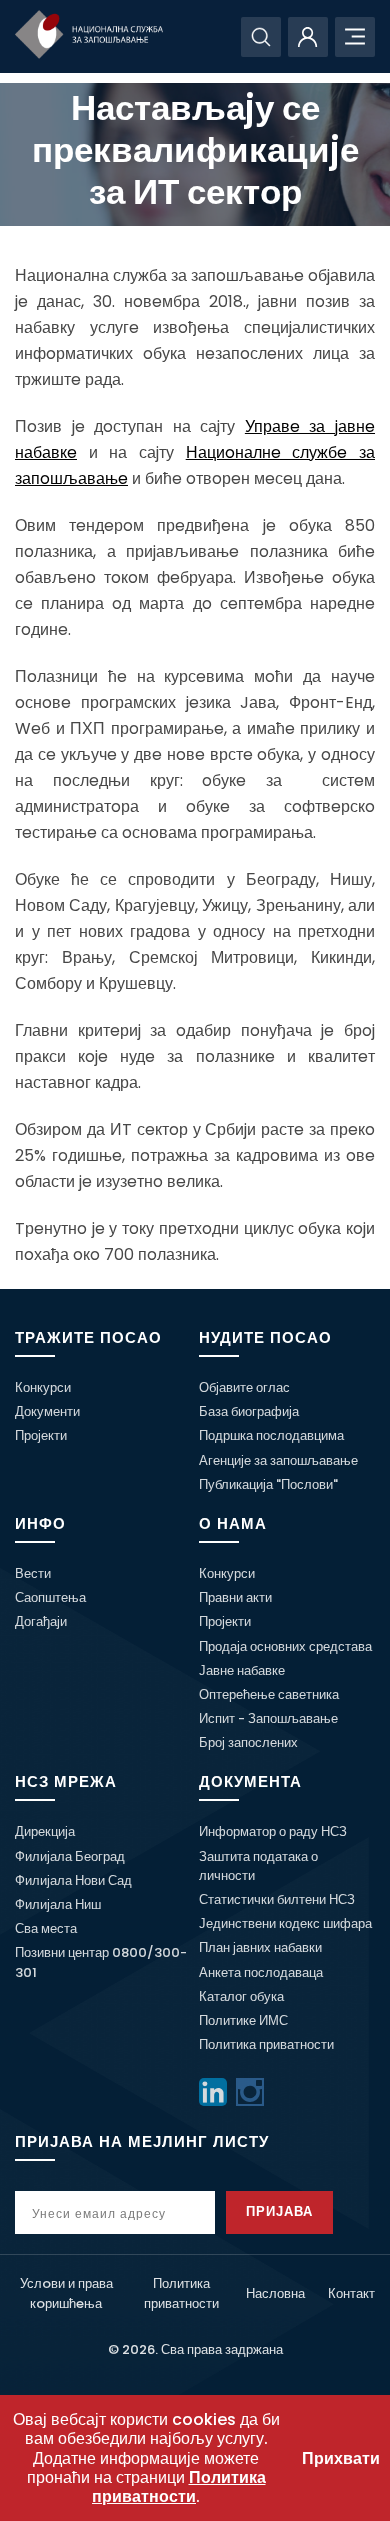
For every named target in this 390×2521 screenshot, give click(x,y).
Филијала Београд (70, 1856)
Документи (47, 1411)
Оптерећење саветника (269, 1694)
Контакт (351, 2293)
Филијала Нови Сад (73, 1880)
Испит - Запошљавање (268, 1718)
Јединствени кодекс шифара (285, 1923)
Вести (33, 1573)
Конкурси (43, 1387)
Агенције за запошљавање (278, 1460)
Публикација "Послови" (268, 1484)
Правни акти (235, 1597)
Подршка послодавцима (271, 1435)
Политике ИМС (243, 2020)
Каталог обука (241, 1996)
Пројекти (41, 1435)
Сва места (46, 1928)
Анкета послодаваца (261, 1972)
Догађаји (41, 1621)
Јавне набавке (242, 1670)
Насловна (275, 2293)
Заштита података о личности (258, 1866)
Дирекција (45, 1831)
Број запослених (248, 1742)
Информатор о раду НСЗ (273, 1831)
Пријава (279, 2211)
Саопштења (50, 1597)
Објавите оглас (244, 1387)
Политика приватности (266, 2044)
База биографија (249, 1411)
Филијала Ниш (58, 1904)
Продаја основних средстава (285, 1646)
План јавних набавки (260, 1947)
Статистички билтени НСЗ (277, 1899)
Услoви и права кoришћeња (66, 2293)
